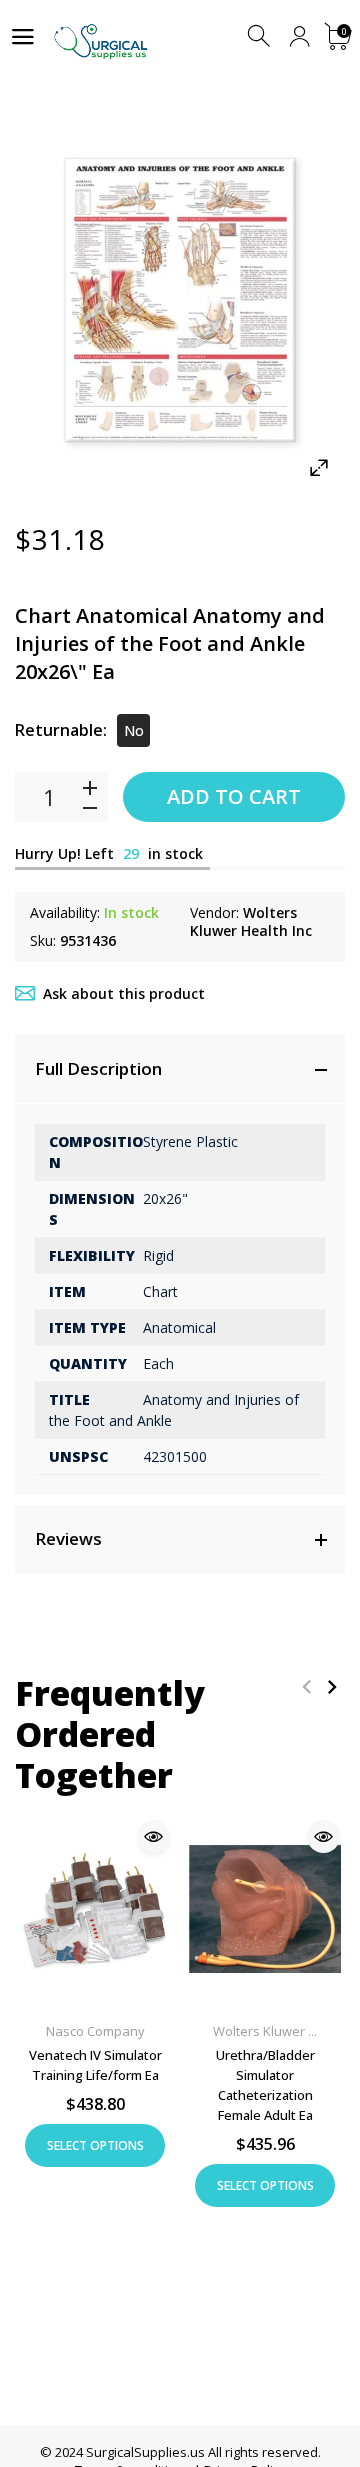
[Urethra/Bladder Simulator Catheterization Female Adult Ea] (265, 1909)
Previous (306, 1686)
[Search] (260, 36)
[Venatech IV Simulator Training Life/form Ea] (95, 1909)
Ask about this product (124, 993)
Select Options (95, 2145)
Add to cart (234, 796)
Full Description (98, 1068)
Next (331, 1686)
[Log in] (299, 36)
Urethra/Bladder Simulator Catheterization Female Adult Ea (265, 2085)
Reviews (68, 1538)
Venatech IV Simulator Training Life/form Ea (95, 2065)
